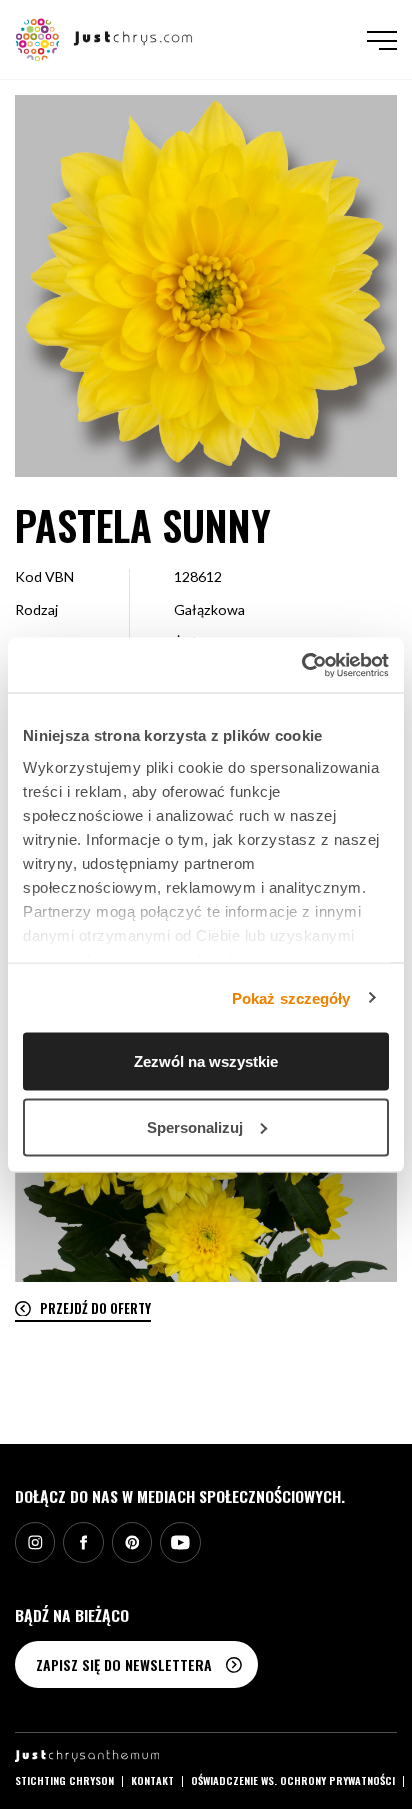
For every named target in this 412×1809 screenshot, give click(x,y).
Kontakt (152, 1780)
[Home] (104, 37)
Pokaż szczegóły (291, 997)
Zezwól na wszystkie (206, 1061)
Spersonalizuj (195, 1126)
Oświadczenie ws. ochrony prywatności (293, 1780)
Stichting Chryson (64, 1780)
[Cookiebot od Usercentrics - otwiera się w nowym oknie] (301, 665)
